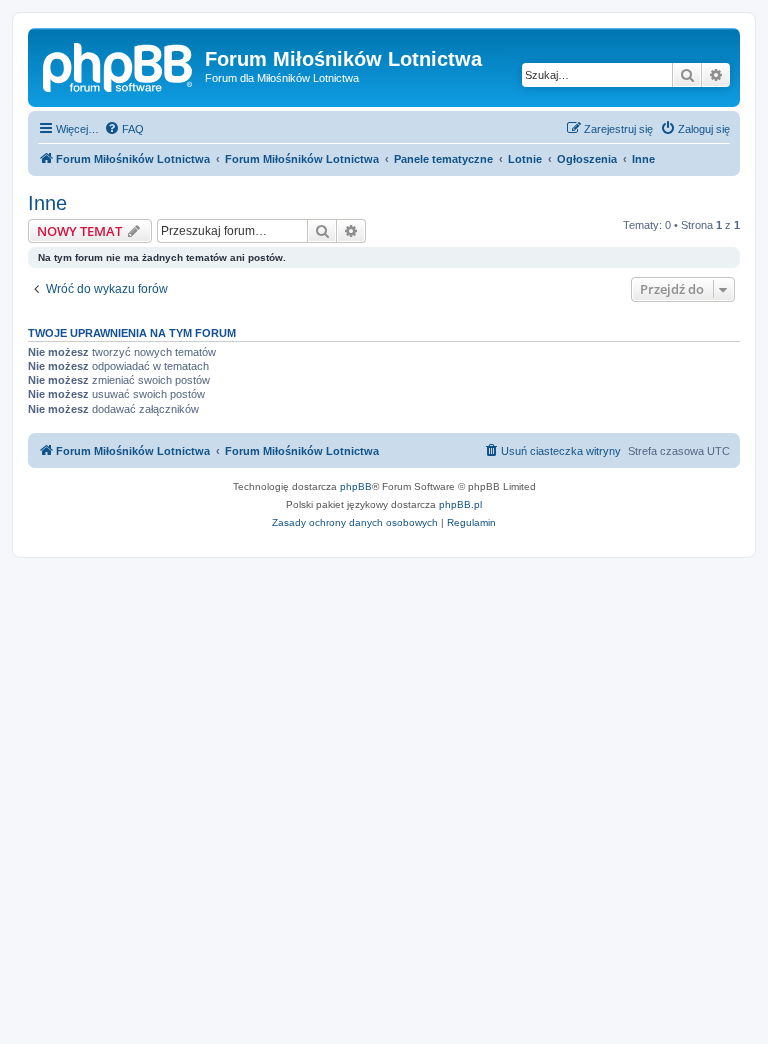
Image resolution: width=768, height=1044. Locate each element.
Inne (47, 203)
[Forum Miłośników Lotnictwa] (119, 65)
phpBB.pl (460, 504)
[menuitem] (124, 129)
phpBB (356, 486)
